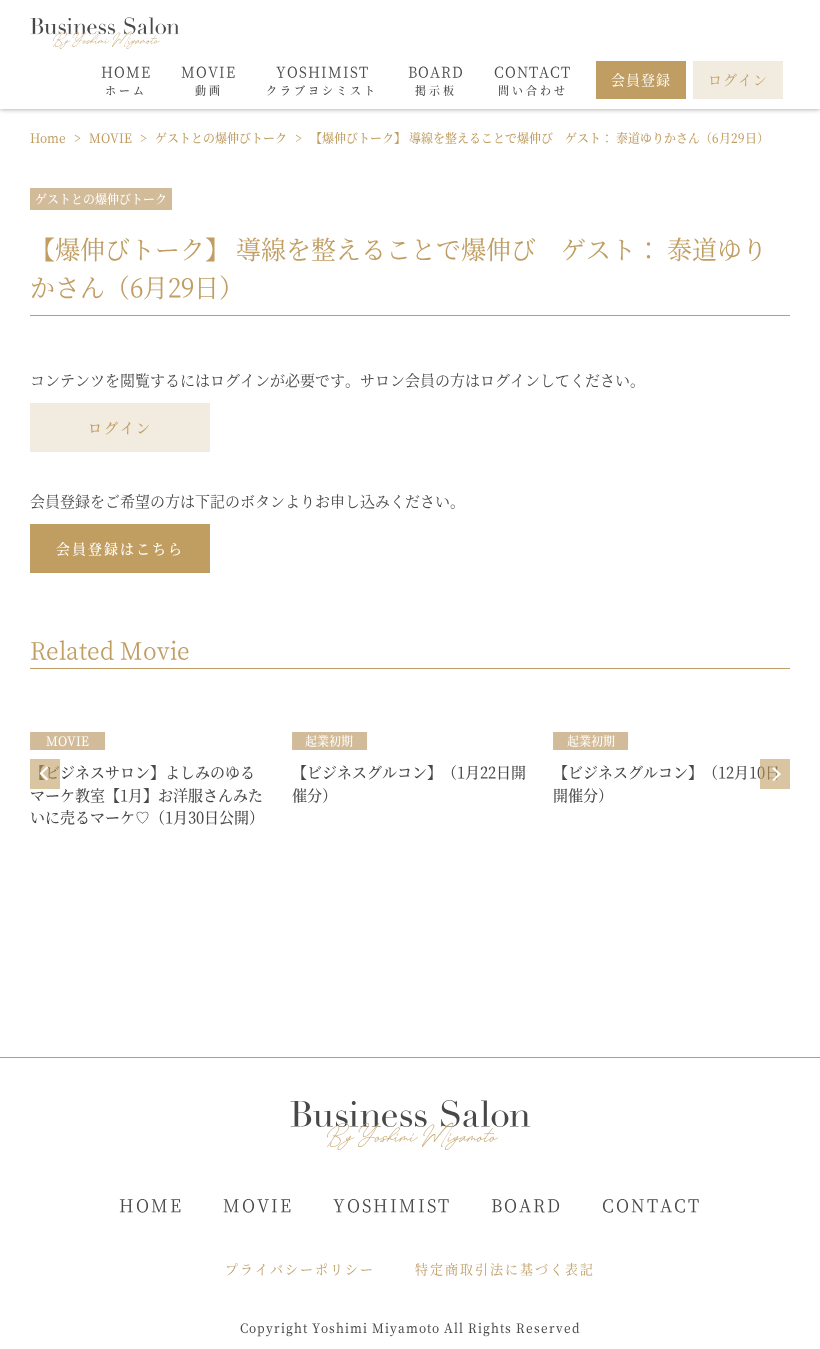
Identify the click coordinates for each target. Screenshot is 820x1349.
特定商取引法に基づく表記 (505, 1268)
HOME (151, 1204)
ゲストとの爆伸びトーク (101, 198)
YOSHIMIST (392, 1204)
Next (775, 774)
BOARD (526, 1204)
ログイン (120, 427)
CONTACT (651, 1204)
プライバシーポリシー (300, 1268)
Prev (45, 774)
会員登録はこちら (120, 548)
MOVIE (258, 1204)
